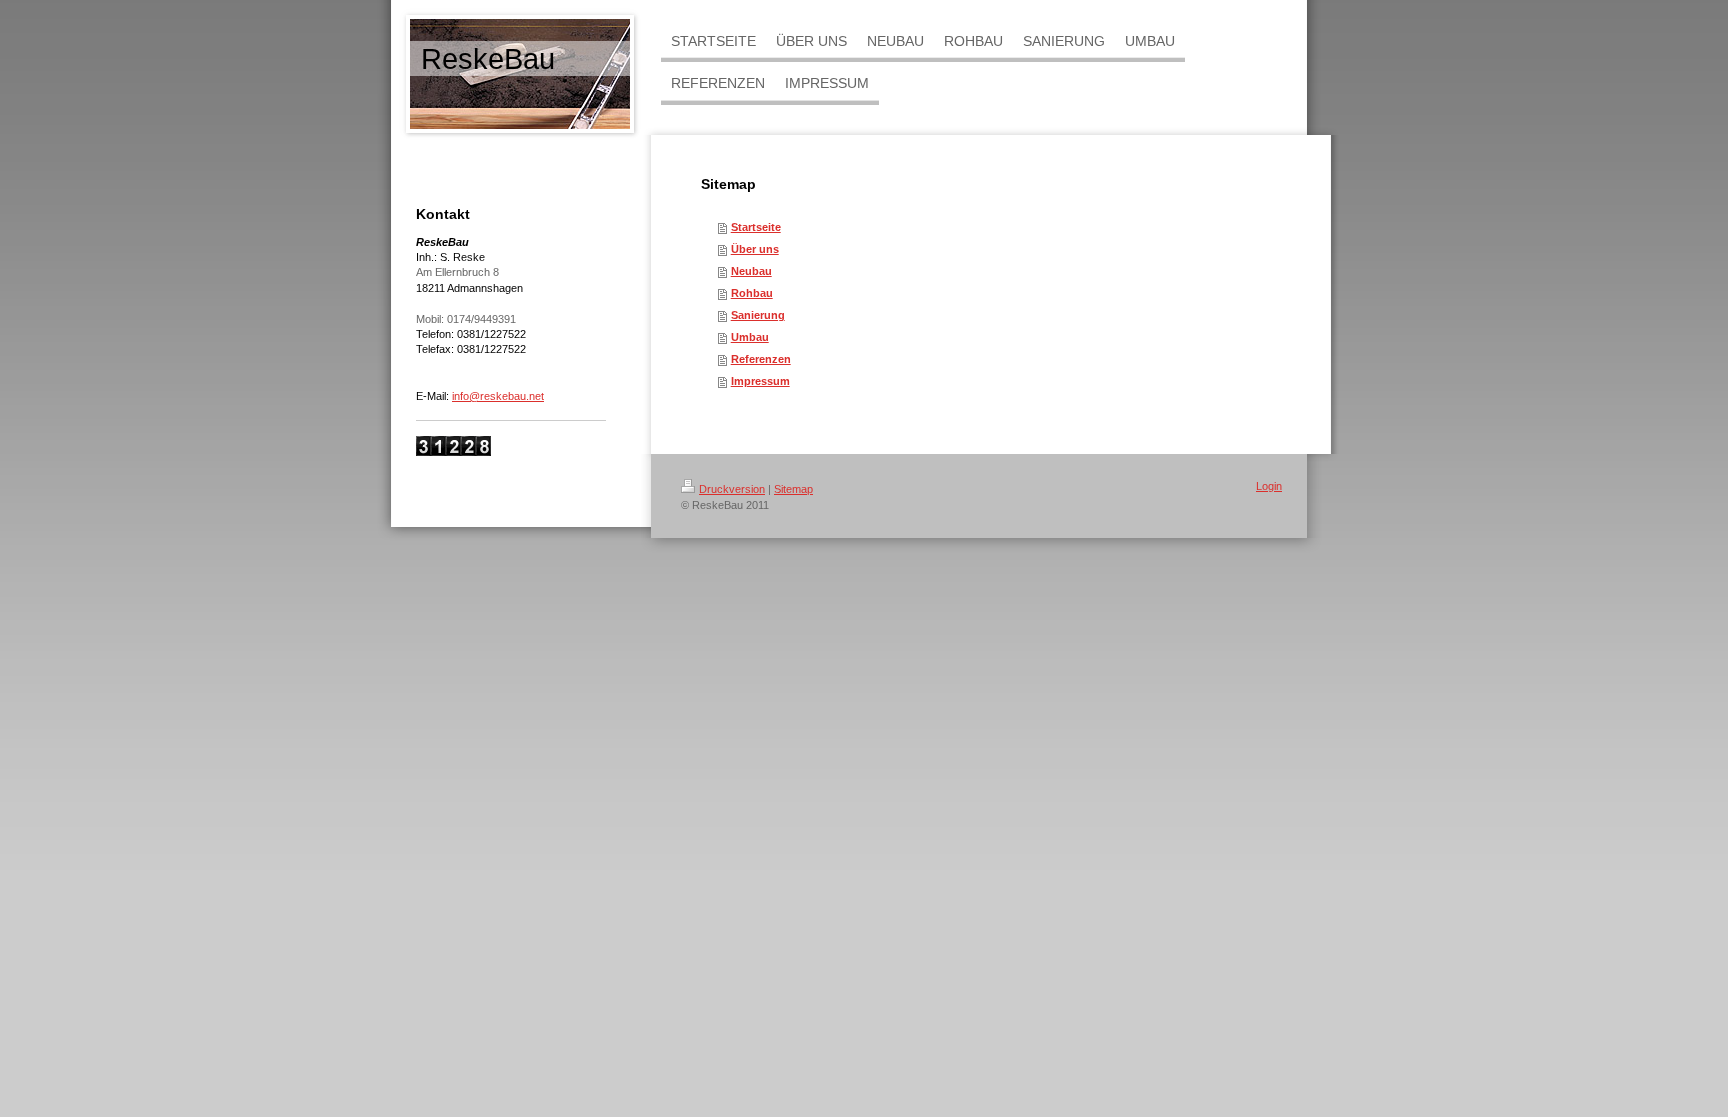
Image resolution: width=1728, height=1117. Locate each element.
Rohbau (752, 293)
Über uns (755, 249)
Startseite (756, 227)
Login (1269, 486)
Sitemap (793, 489)
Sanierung (758, 315)
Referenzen (761, 359)
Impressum (760, 381)
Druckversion (732, 489)
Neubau (751, 271)
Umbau (750, 337)
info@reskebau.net (498, 396)
